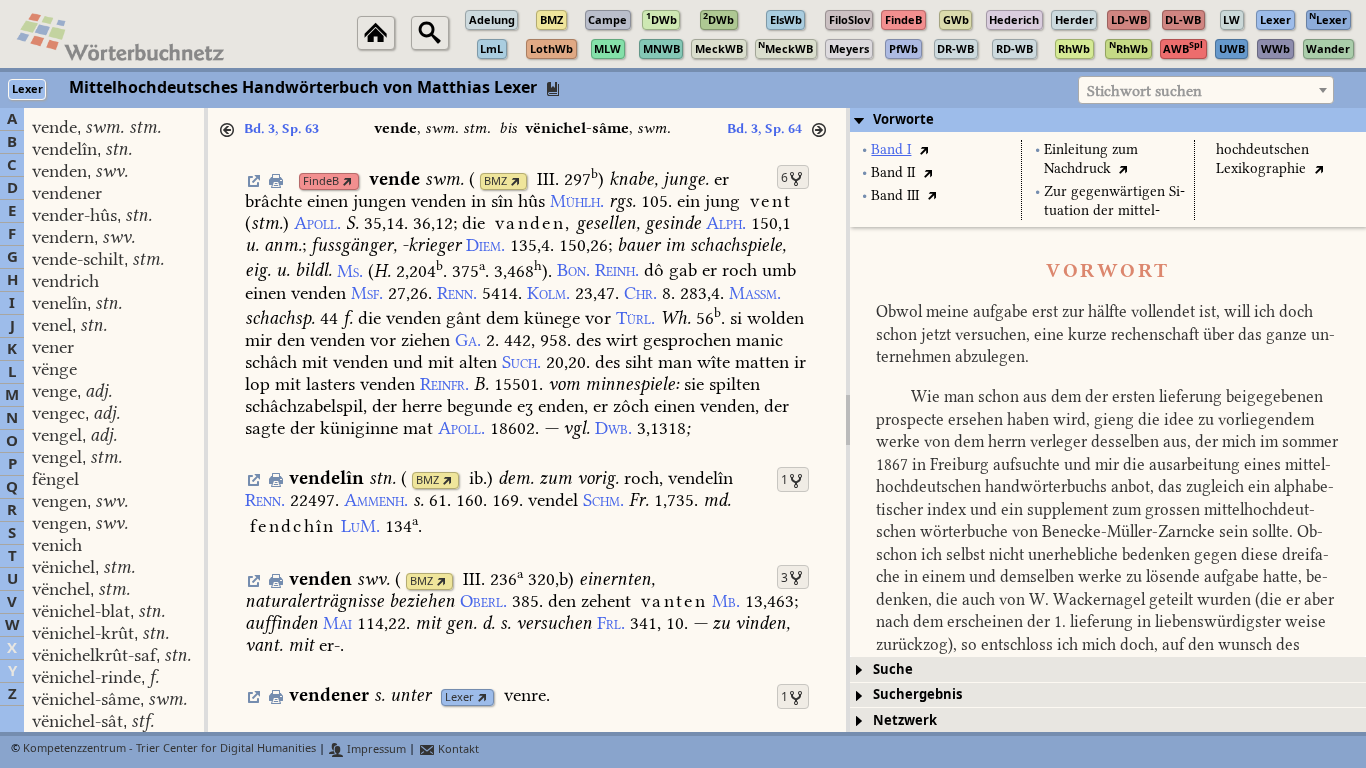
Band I (891, 149)
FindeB (321, 181)
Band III (895, 195)
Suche (893, 669)
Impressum (375, 749)
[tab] (1108, 120)
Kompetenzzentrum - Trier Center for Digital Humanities (169, 749)
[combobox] (1206, 90)
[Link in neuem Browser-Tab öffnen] (347, 181)
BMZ (495, 181)
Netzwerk (905, 720)
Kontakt (457, 749)
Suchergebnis (917, 694)
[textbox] (1206, 91)
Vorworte (903, 119)
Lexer (459, 697)
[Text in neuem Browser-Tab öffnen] (923, 149)
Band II (893, 172)
